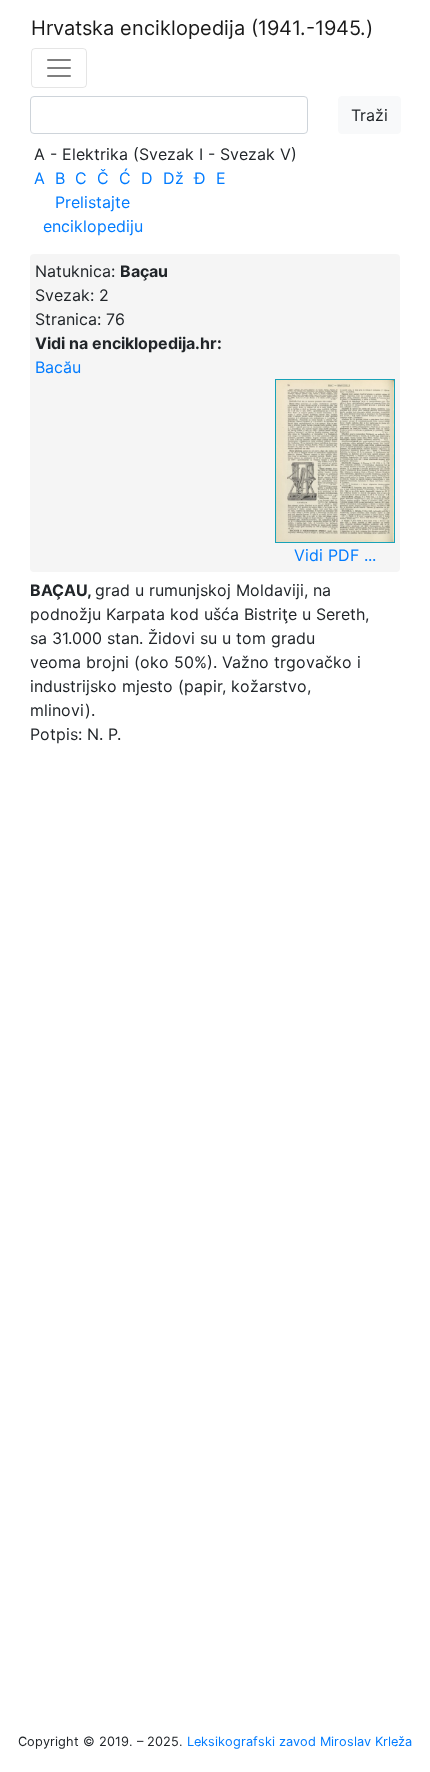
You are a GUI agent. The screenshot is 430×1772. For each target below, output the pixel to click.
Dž (173, 178)
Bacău (58, 367)
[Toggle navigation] (59, 68)
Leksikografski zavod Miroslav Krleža (299, 1741)
